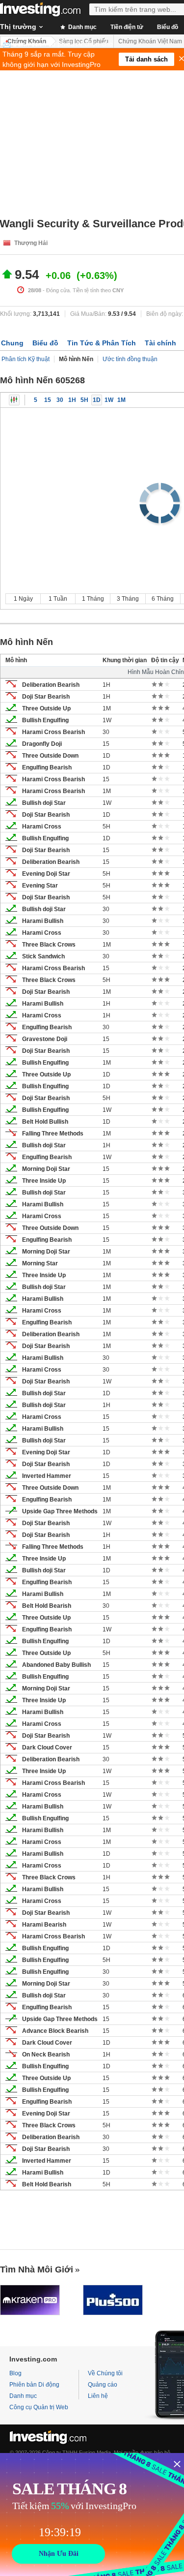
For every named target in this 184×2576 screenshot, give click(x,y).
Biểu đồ (45, 343)
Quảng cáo (103, 2385)
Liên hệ (98, 2396)
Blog (15, 2373)
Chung (12, 343)
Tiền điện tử (127, 27)
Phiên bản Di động (34, 2385)
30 (60, 400)
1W (109, 400)
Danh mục (82, 27)
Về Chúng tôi (105, 2373)
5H (84, 400)
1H (72, 400)
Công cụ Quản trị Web (39, 2407)
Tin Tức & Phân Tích (102, 343)
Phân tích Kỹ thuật (26, 359)
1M (121, 400)
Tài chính (160, 343)
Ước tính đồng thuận (130, 359)
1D (97, 400)
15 (48, 400)
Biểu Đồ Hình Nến (14, 400)
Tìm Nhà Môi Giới (37, 2269)
